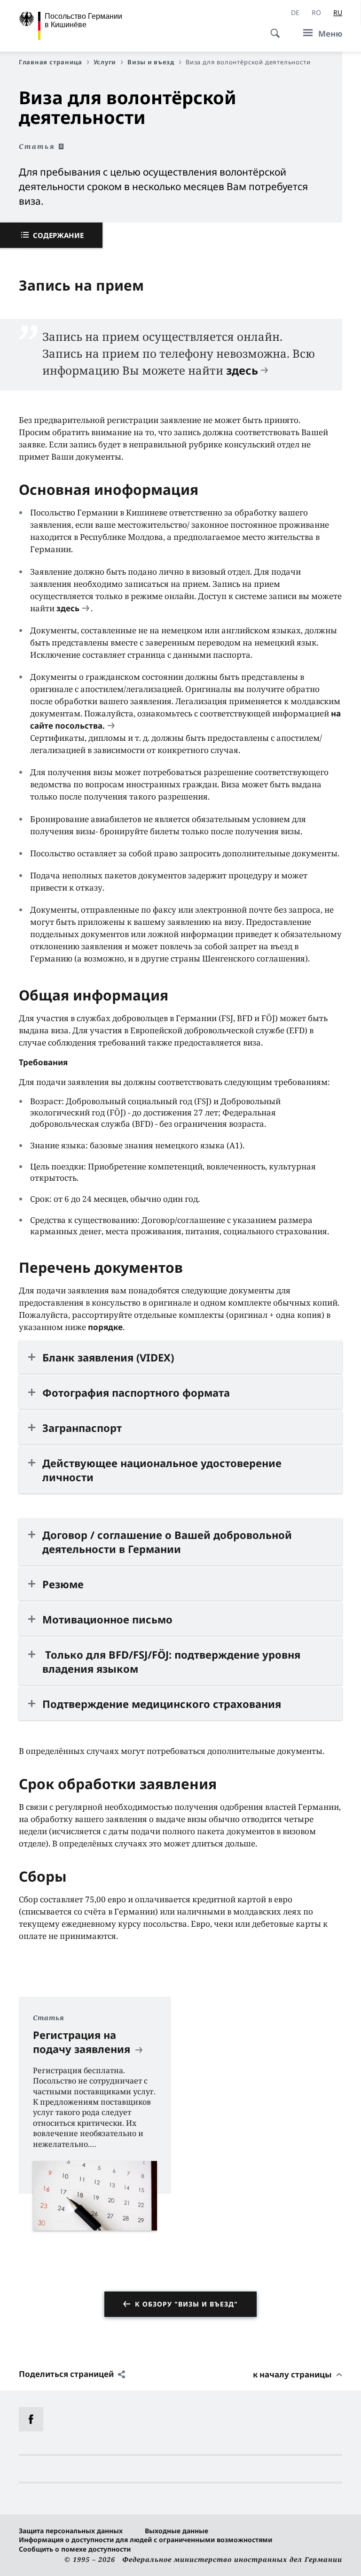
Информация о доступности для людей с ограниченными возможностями (145, 2540)
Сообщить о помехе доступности (75, 2549)
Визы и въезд (151, 62)
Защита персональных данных (71, 2531)
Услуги (105, 62)
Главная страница (51, 62)
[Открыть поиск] (272, 28)
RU (338, 12)
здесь (242, 370)
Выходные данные (177, 2531)
